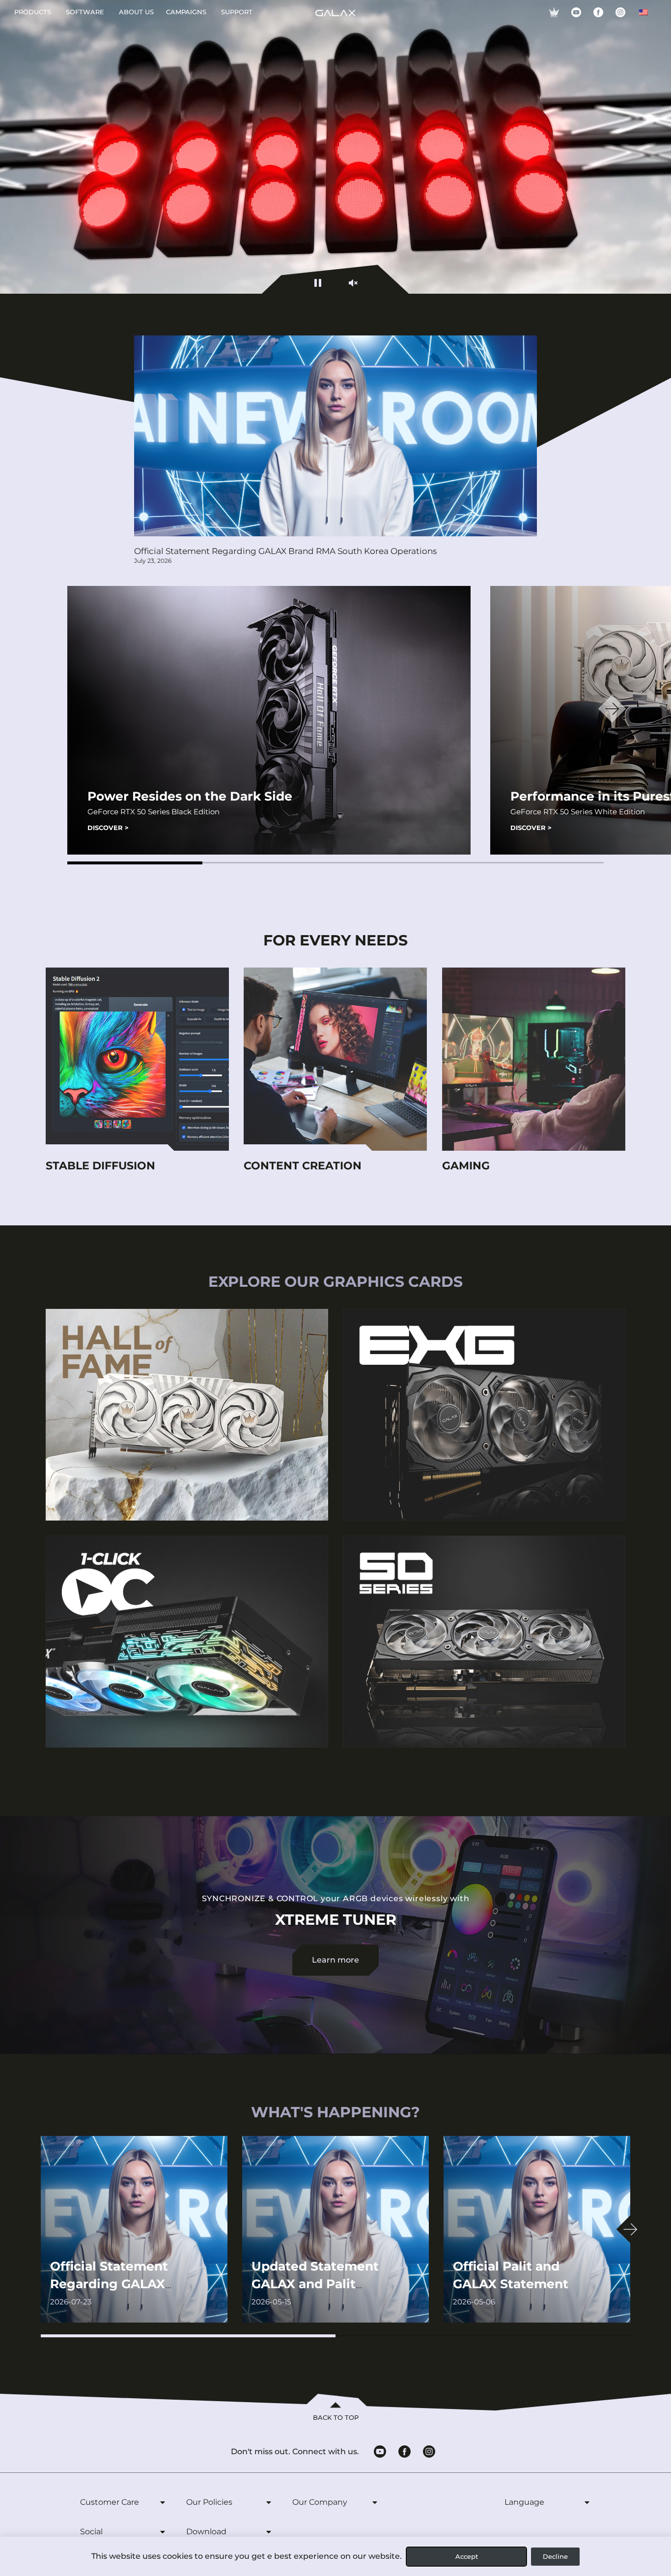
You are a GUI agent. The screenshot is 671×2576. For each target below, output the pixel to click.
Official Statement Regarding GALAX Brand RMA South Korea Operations (285, 551)
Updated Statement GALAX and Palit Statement (315, 2284)
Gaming (466, 1166)
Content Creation (303, 1166)
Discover (108, 828)
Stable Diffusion (100, 1166)
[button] (135, 863)
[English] (643, 12)
